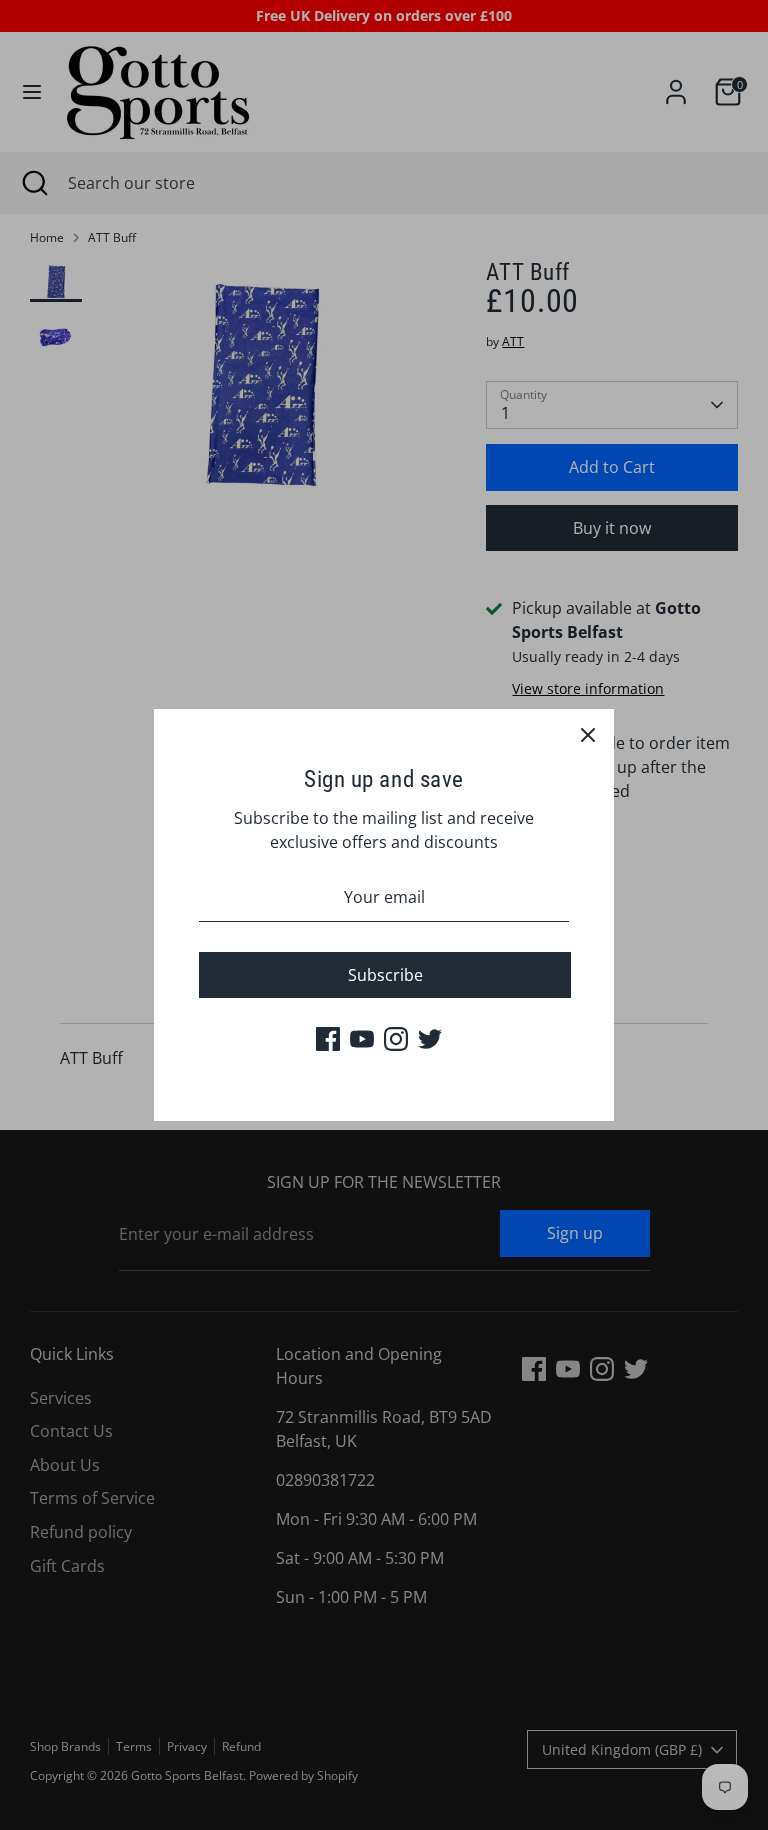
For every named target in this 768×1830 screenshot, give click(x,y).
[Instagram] (396, 1039)
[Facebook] (328, 1039)
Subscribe (385, 975)
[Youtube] (362, 1039)
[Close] (588, 735)
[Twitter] (430, 1039)
